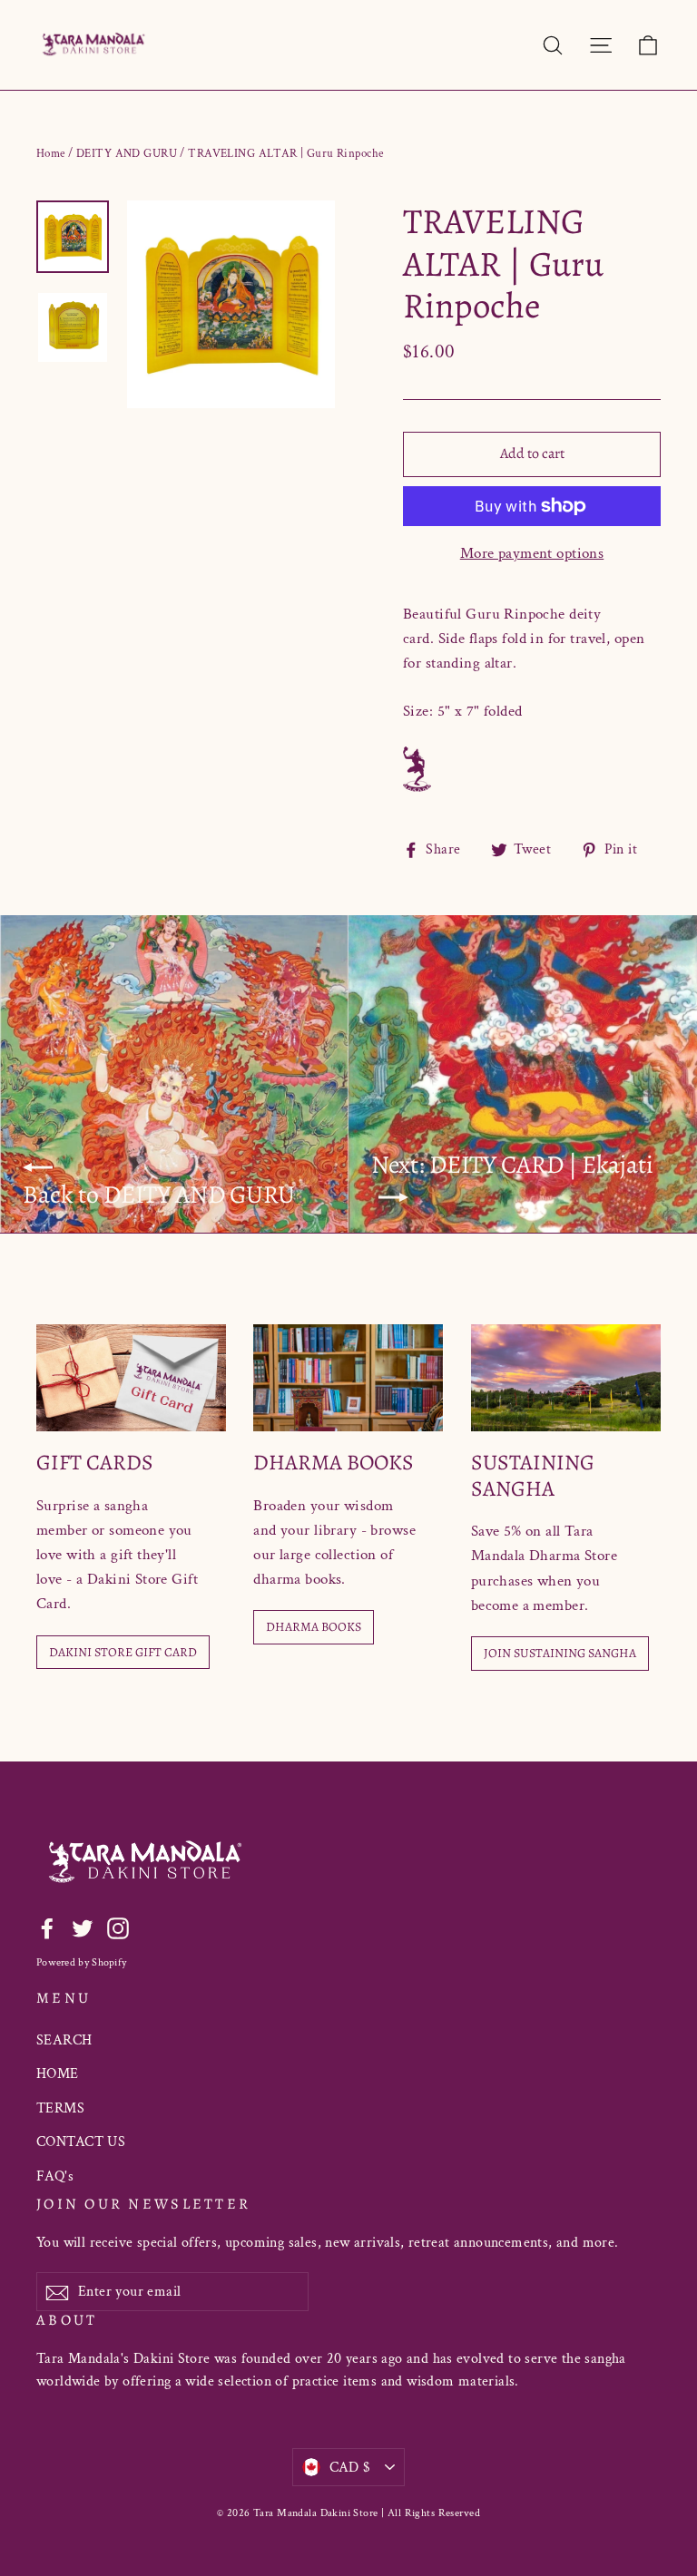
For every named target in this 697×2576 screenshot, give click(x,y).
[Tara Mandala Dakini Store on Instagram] (118, 1928)
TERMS (60, 2108)
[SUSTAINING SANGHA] (566, 1378)
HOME (58, 2074)
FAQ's (55, 2176)
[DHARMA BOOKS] (348, 1378)
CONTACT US (81, 2142)
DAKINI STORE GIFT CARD (123, 1652)
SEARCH (64, 2040)
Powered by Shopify (81, 1962)
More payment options (532, 553)
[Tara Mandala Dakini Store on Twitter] (83, 1928)
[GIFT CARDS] (131, 1378)
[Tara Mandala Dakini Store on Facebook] (47, 1928)
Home (51, 154)
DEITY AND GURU (127, 154)
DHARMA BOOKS (314, 1627)
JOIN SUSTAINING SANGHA (560, 1653)
